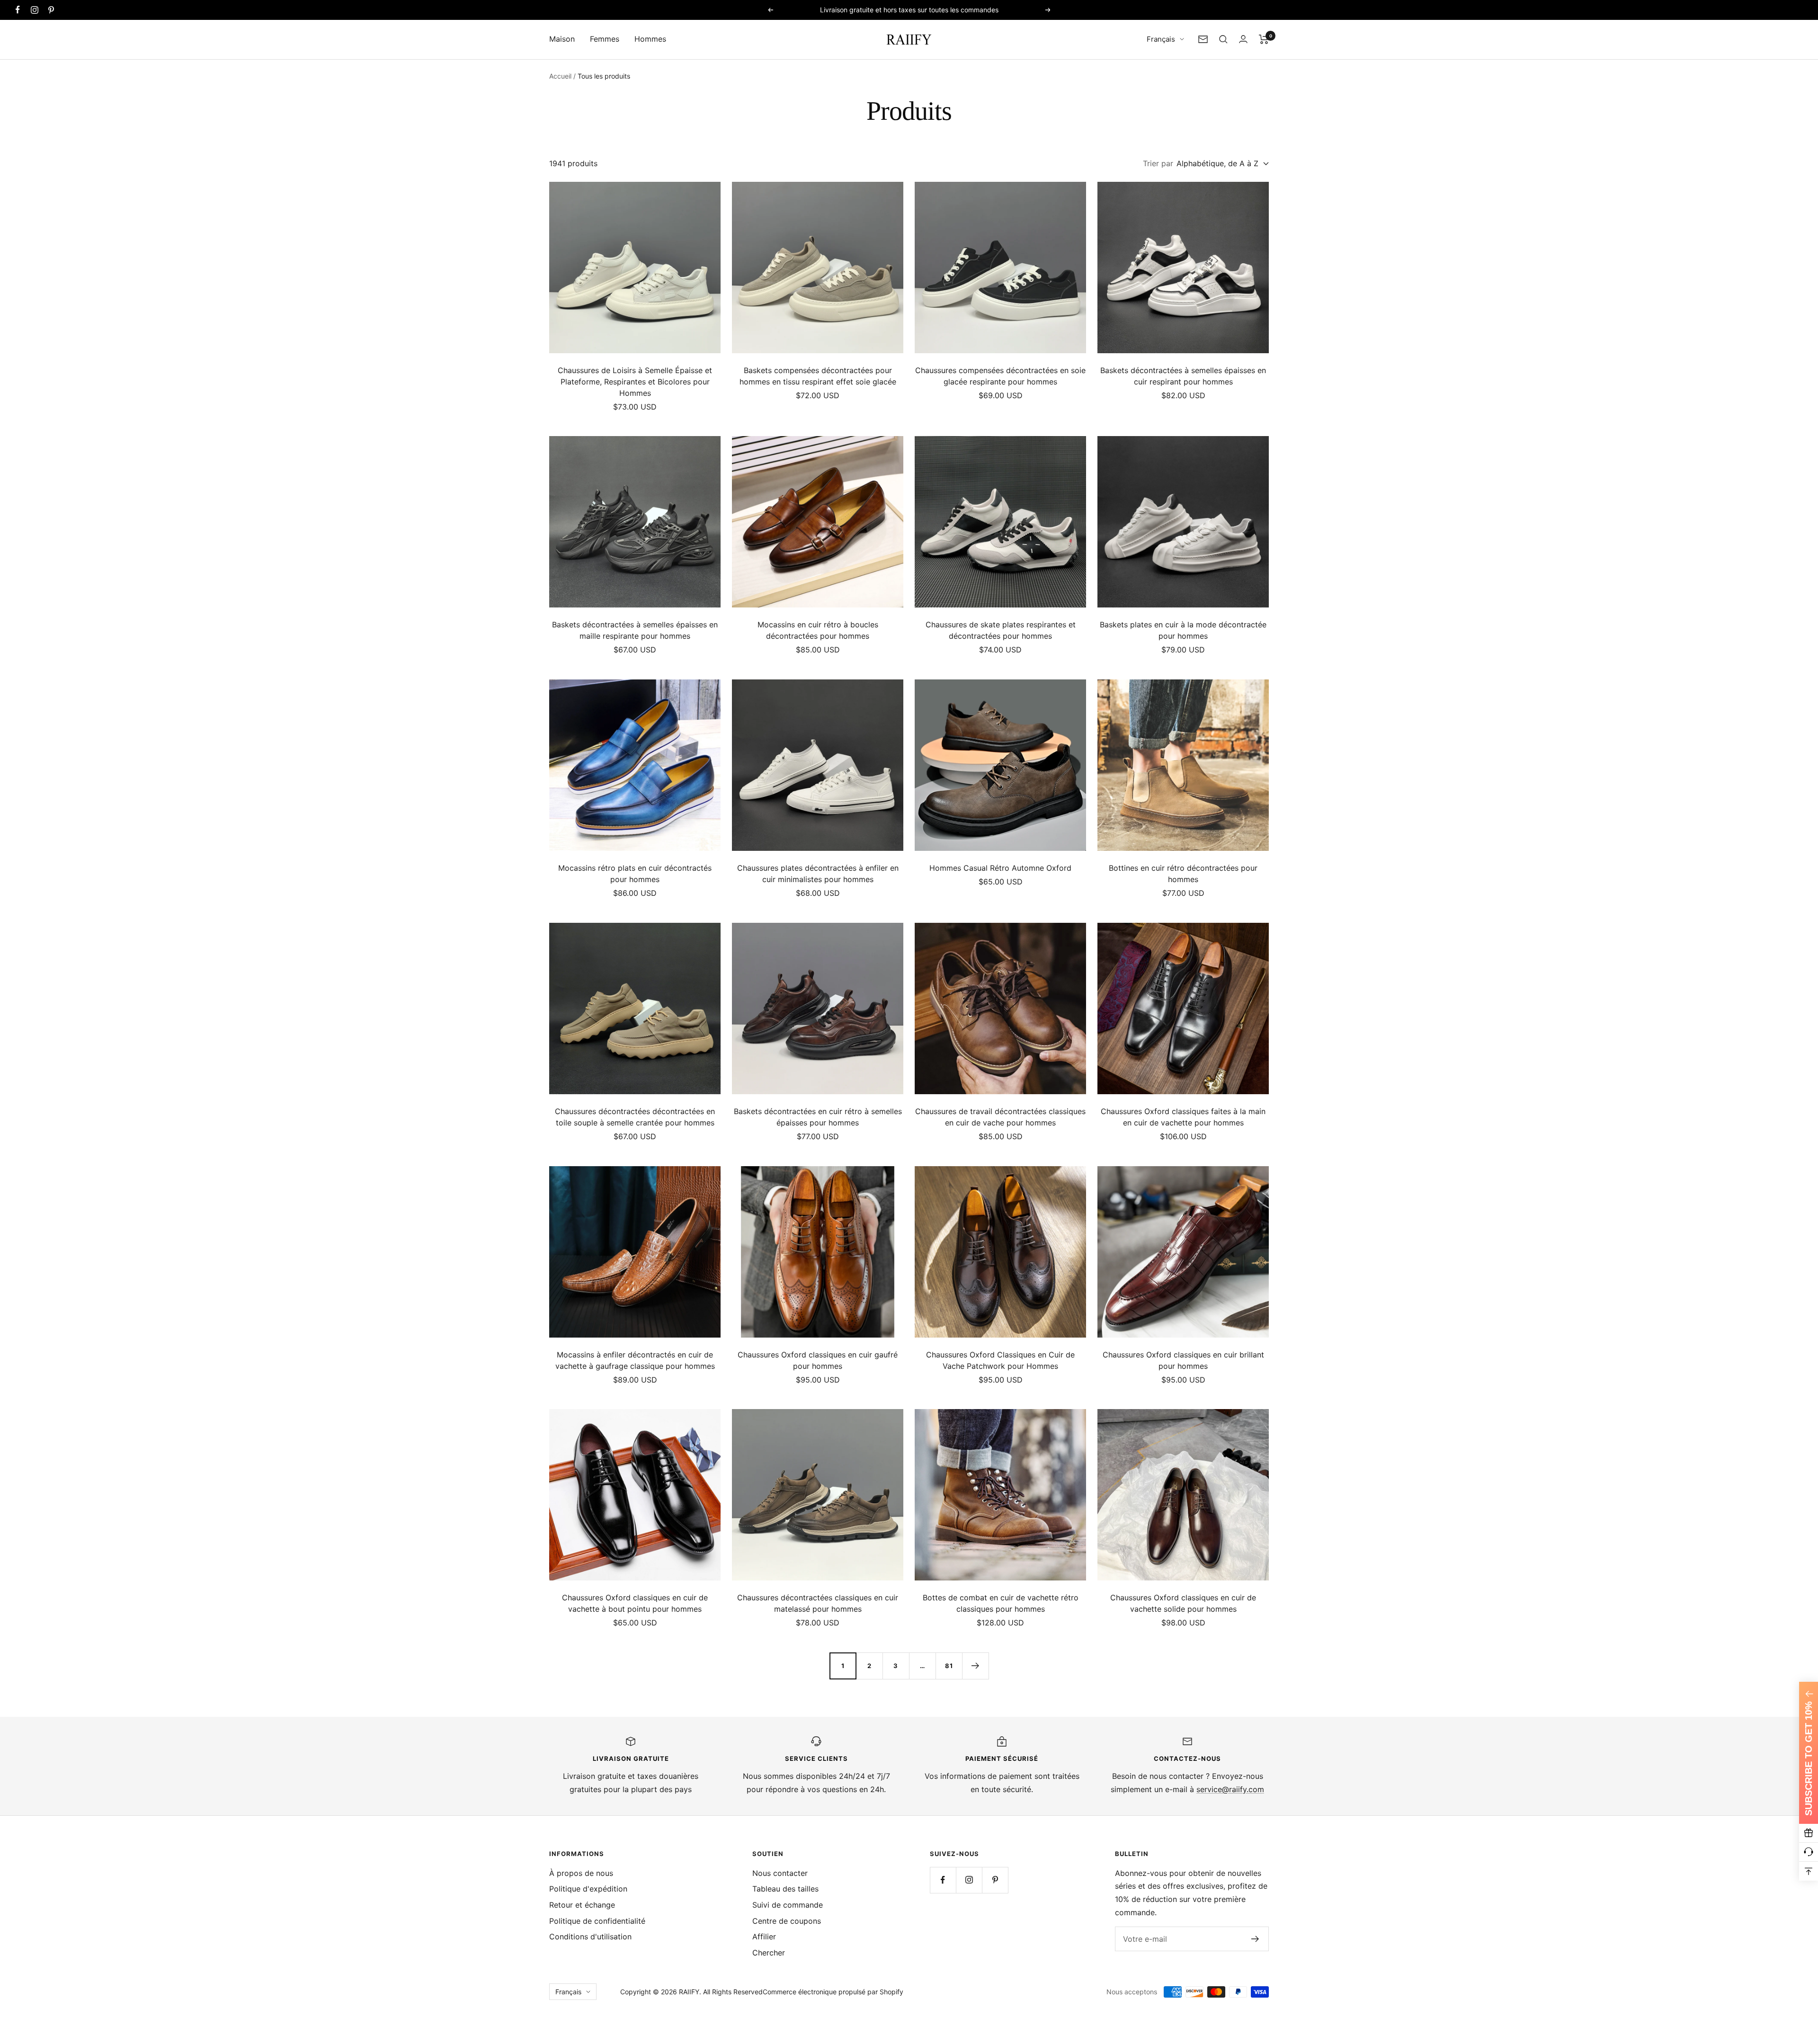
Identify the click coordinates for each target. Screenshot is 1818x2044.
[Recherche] (1223, 39)
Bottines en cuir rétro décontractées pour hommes (1183, 874)
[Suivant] (975, 1666)
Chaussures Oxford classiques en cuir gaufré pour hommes (818, 1360)
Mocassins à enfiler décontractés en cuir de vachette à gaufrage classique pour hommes (635, 1360)
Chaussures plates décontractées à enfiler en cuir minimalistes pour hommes (818, 874)
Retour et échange (582, 1905)
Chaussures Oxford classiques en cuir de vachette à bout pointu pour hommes (635, 1603)
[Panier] (1264, 39)
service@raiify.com (1230, 1789)
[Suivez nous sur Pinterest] (51, 10)
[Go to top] (1809, 1871)
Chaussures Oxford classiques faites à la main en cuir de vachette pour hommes (1183, 1117)
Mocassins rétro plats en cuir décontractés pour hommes (635, 874)
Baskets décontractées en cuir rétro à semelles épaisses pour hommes (818, 1117)
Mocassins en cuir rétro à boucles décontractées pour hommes (818, 630)
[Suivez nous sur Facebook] (18, 10)
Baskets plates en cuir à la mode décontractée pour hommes (1183, 630)
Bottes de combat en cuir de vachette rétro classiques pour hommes (1001, 1603)
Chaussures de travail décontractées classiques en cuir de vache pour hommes (1000, 1117)
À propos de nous (581, 1873)
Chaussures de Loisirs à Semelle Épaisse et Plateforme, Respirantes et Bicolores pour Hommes (635, 382)
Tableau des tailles (785, 1889)
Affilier (764, 1937)
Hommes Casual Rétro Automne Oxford (1000, 868)
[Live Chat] (1809, 1852)
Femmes (605, 39)
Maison (562, 39)
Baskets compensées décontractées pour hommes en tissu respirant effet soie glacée (818, 376)
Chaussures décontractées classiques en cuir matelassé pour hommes (818, 1603)
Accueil (560, 76)
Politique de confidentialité (597, 1921)
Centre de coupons (787, 1921)
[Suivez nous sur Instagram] (34, 10)
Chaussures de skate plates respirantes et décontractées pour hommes (1001, 630)
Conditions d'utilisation (590, 1937)
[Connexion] (1243, 39)
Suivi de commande (788, 1905)
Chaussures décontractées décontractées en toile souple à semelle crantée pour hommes (635, 1117)
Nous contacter (780, 1873)
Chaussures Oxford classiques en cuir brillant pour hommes (1183, 1360)
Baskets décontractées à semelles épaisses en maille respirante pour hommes (635, 630)
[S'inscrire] (1255, 1939)
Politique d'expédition (588, 1889)
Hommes (650, 39)
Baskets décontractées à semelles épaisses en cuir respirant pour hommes (1183, 376)
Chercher (769, 1953)
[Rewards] (1809, 1833)
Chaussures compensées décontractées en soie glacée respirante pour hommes (1000, 376)
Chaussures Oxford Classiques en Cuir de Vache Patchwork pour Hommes (1000, 1360)
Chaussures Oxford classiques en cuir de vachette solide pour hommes (1183, 1603)
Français (1161, 39)
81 (949, 1666)
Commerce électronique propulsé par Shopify (833, 1992)
